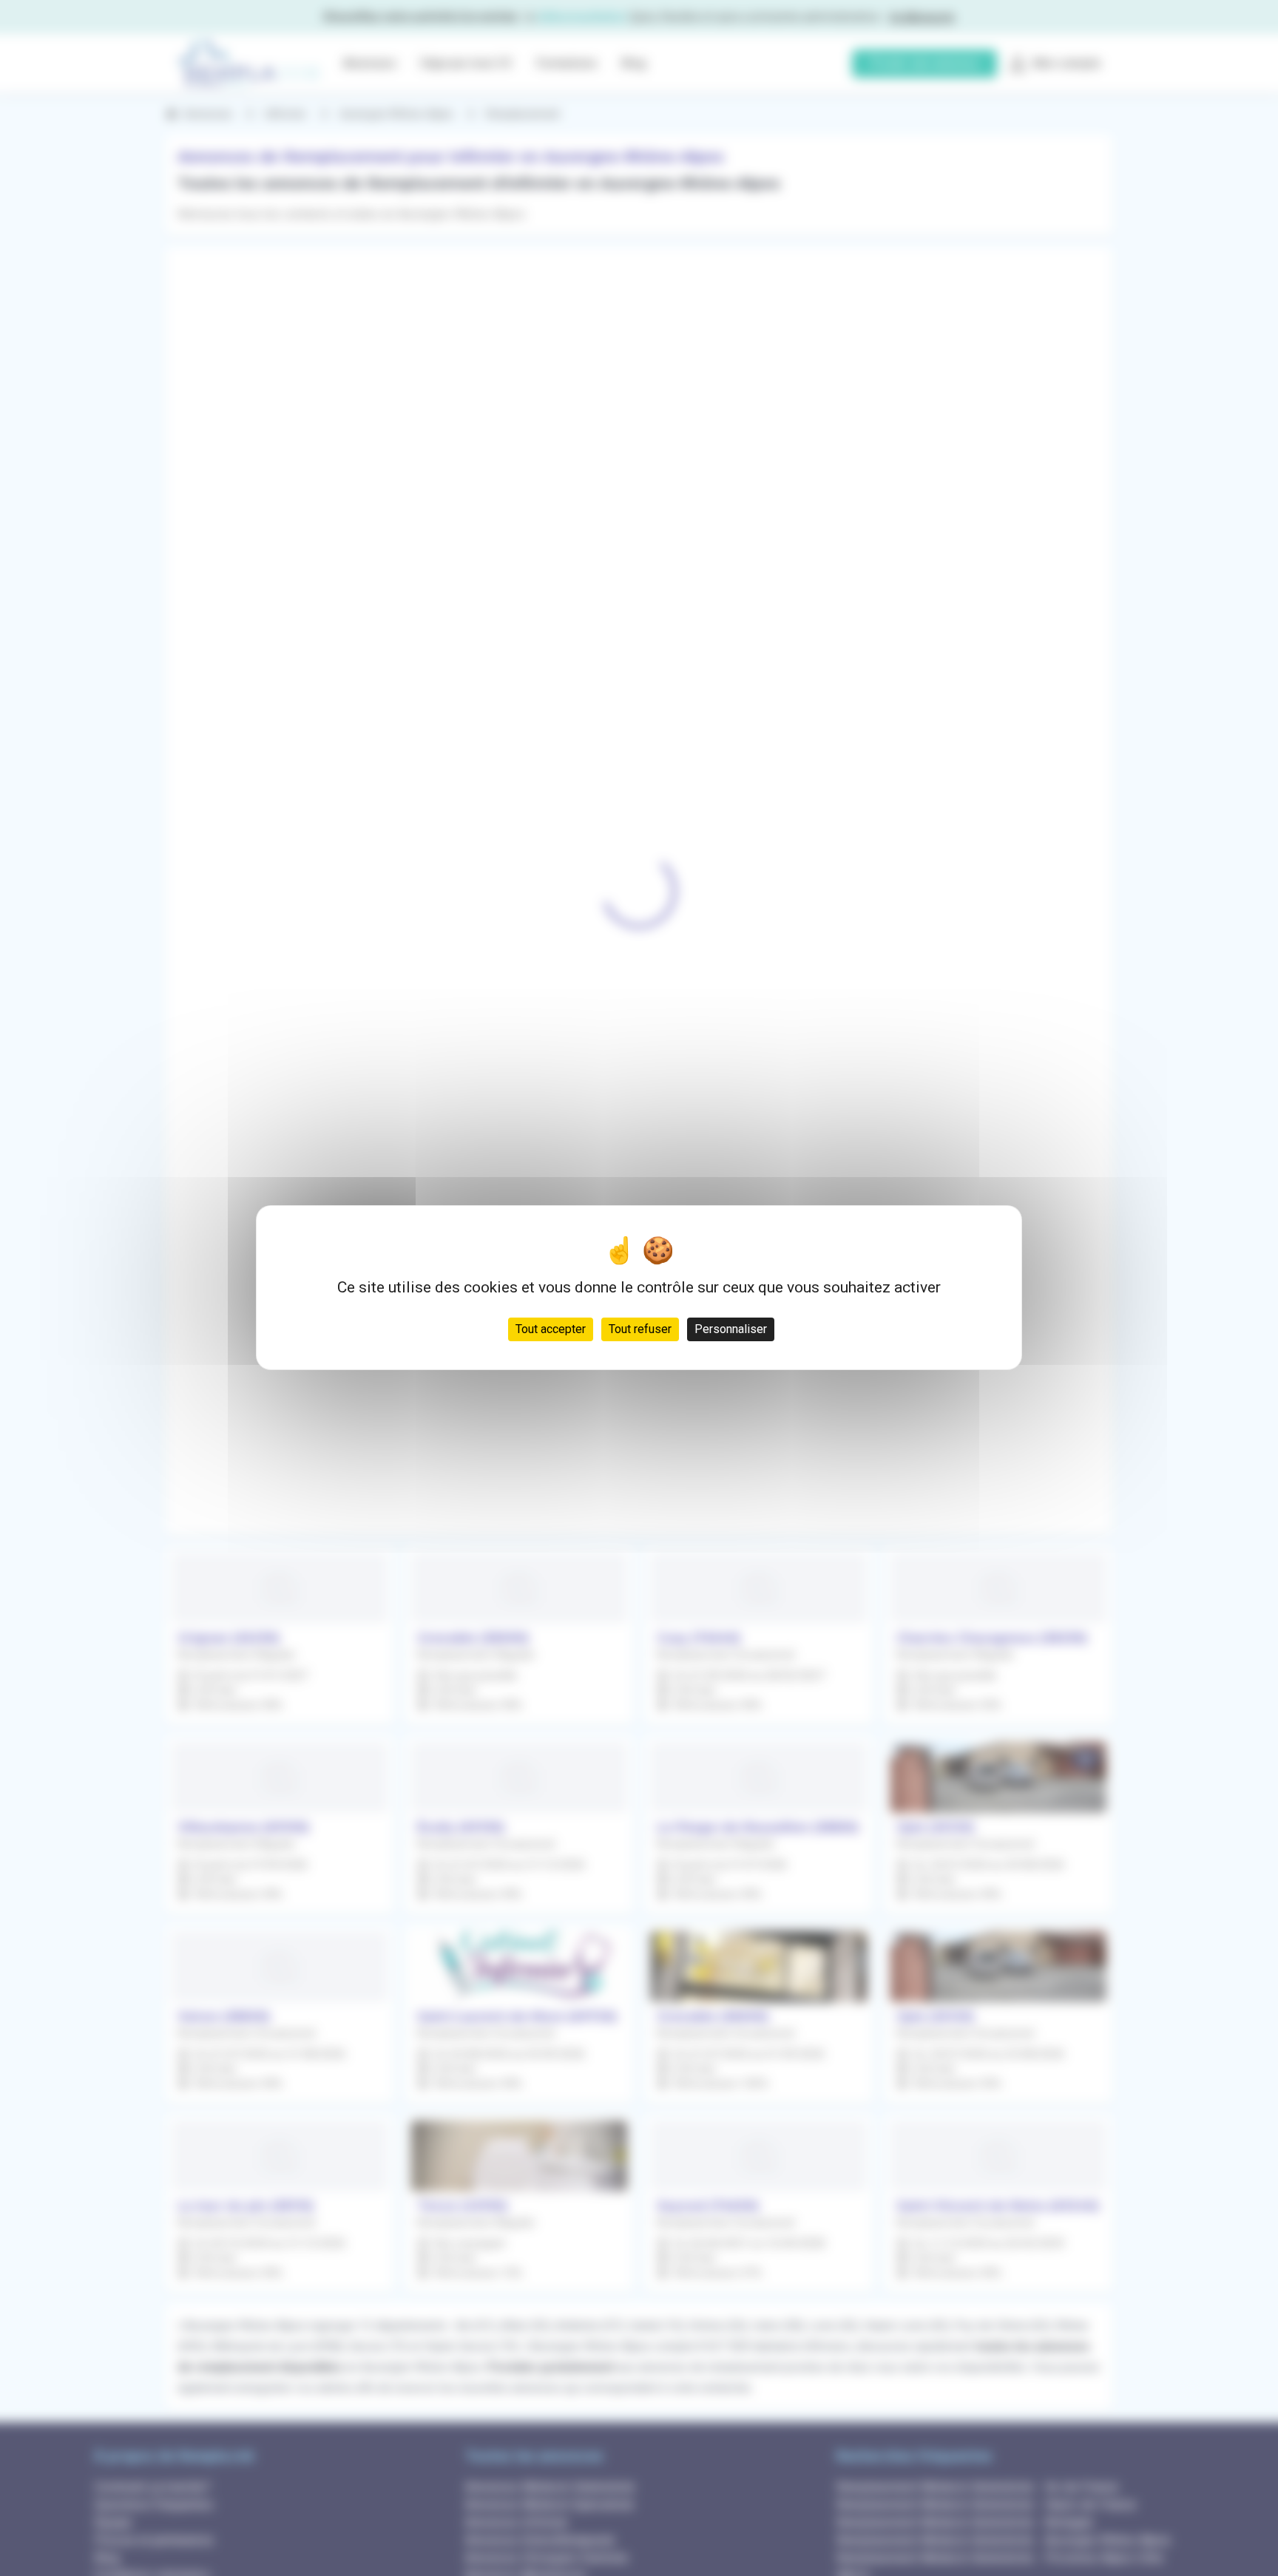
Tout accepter (551, 1330)
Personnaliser (731, 1330)
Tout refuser (640, 1330)
